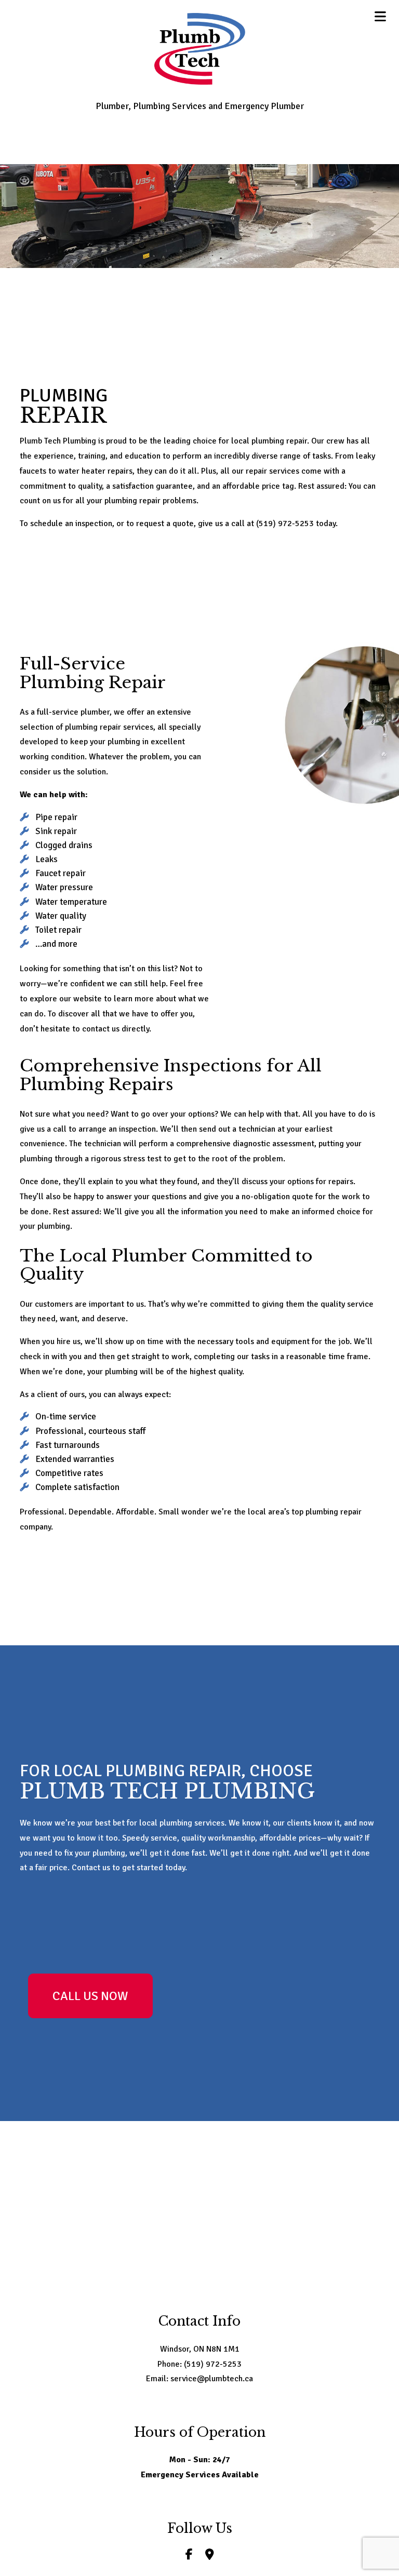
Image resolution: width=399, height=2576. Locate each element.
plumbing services (192, 1823)
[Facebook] (189, 2556)
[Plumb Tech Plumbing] (200, 48)
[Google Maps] (210, 2556)
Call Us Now (90, 1996)
